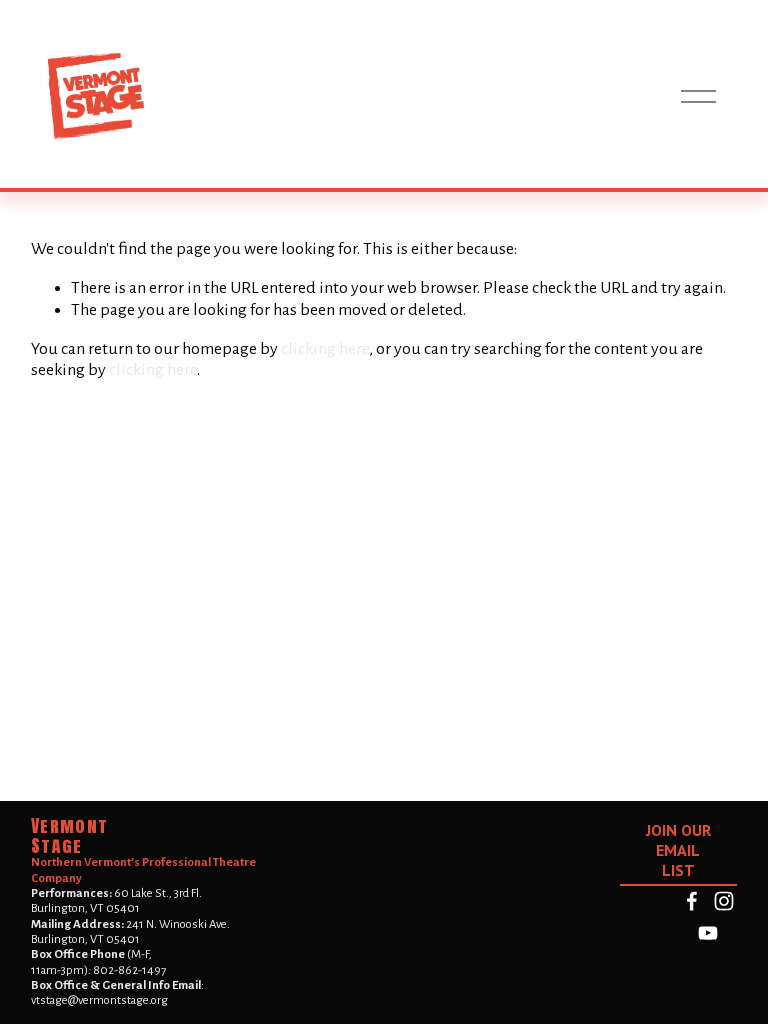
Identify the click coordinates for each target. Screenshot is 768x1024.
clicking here (325, 349)
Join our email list (678, 850)
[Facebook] (692, 901)
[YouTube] (708, 933)
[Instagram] (724, 901)
